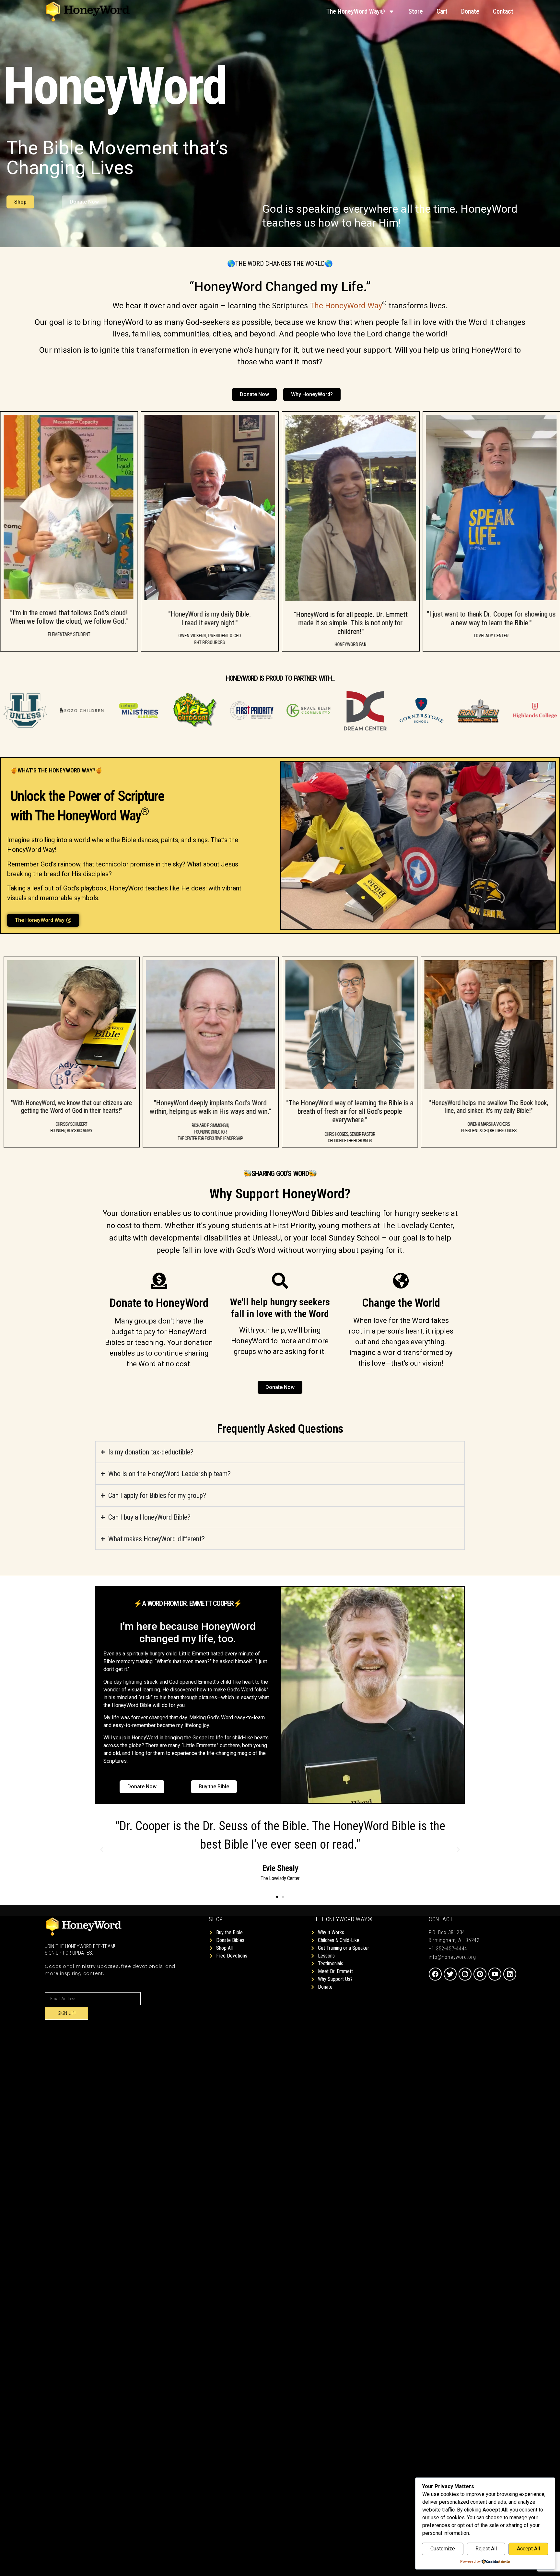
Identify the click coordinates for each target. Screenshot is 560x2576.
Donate (470, 11)
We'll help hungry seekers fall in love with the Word (280, 1308)
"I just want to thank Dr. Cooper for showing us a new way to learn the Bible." (350, 619)
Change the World (401, 1303)
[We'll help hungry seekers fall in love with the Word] (280, 1281)
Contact (503, 11)
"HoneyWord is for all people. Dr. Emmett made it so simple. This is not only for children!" (210, 623)
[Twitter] (450, 1974)
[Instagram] (465, 1974)
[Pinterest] (480, 1974)
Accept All (528, 2549)
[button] (102, 1850)
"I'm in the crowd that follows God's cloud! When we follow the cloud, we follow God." (491, 617)
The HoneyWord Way (346, 306)
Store (416, 11)
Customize (443, 2549)
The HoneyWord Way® (356, 11)
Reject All (486, 2549)
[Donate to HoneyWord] (159, 1281)
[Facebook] (435, 1974)
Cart (442, 11)
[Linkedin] (510, 1974)
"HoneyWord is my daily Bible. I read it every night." (69, 619)
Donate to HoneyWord (159, 1303)
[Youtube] (495, 1974)
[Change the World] (401, 1281)
